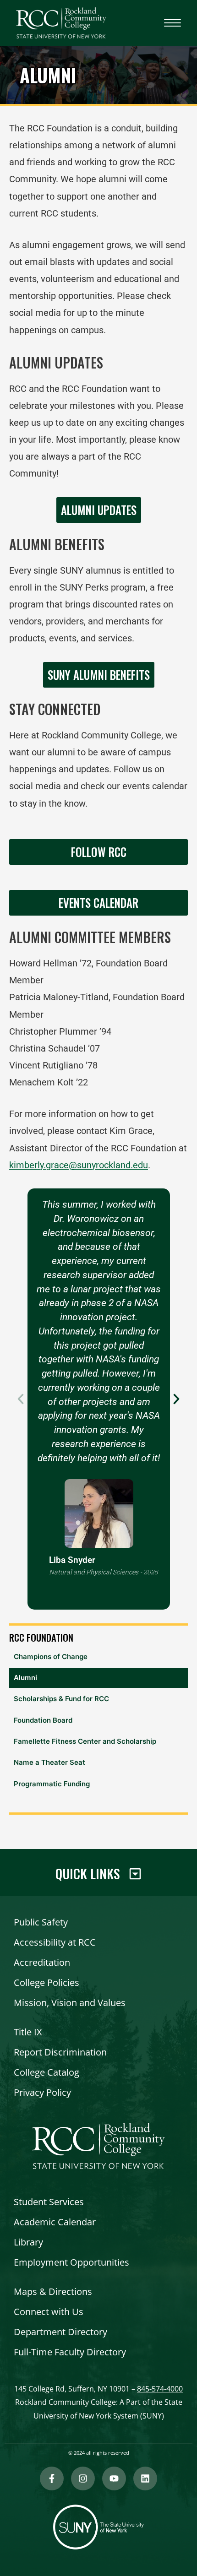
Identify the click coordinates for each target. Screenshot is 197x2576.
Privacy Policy (42, 2092)
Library (28, 2242)
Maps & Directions (53, 2291)
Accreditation (42, 1962)
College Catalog (47, 2072)
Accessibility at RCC (55, 1942)
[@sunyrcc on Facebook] (52, 2478)
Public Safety (41, 1922)
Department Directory (60, 2332)
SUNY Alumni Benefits (99, 675)
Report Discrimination (60, 2052)
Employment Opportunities (71, 2262)
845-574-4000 (160, 2389)
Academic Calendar (55, 2222)
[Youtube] (114, 2478)
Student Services (49, 2202)
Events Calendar (98, 903)
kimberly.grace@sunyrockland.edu (79, 1165)
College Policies (47, 1982)
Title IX (28, 2032)
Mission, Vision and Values (70, 2003)
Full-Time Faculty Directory (70, 2352)
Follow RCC (99, 852)
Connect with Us (49, 2312)
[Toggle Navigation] (172, 23)
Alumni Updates (99, 510)
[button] (21, 1399)
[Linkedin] (145, 2478)
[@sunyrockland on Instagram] (83, 2478)
